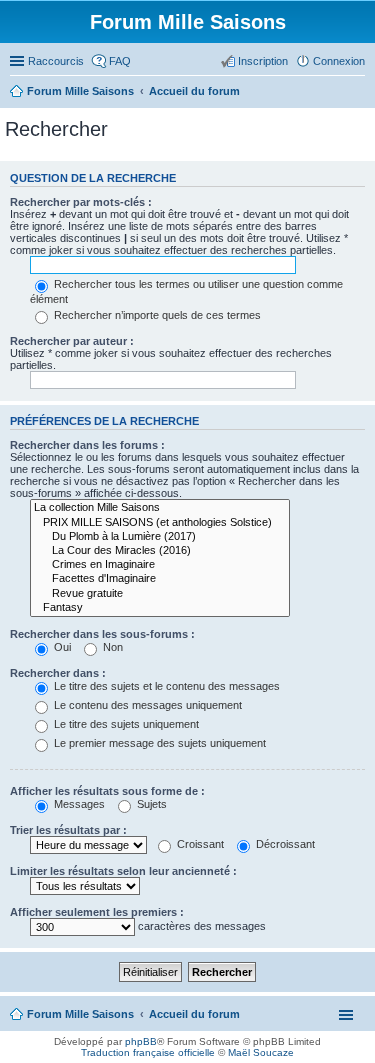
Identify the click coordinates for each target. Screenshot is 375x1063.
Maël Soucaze (261, 1052)
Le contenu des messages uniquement (146, 705)
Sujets (150, 804)
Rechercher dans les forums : (87, 445)
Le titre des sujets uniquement (125, 724)
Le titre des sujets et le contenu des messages (165, 686)
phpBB (141, 1041)
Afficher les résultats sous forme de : (107, 791)
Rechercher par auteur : (72, 341)
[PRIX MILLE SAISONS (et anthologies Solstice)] (160, 523)
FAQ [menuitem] (120, 61)
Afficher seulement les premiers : (97, 912)
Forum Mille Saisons (80, 1014)
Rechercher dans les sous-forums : (102, 634)
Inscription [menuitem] (263, 61)
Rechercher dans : (58, 673)
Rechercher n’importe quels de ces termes (156, 315)
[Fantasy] (160, 608)
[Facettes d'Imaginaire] (160, 579)
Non (111, 647)
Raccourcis (56, 61)
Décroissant (284, 844)
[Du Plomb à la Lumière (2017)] (160, 537)
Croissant (199, 844)
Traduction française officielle (148, 1052)
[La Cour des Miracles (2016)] (160, 551)
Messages (78, 804)
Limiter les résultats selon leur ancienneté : (123, 871)
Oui (61, 647)
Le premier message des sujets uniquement (158, 743)
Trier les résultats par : (68, 830)
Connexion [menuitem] (339, 61)
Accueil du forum (194, 1014)
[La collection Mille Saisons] (160, 508)
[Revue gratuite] (160, 594)
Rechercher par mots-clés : (81, 202)
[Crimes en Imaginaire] (160, 565)
